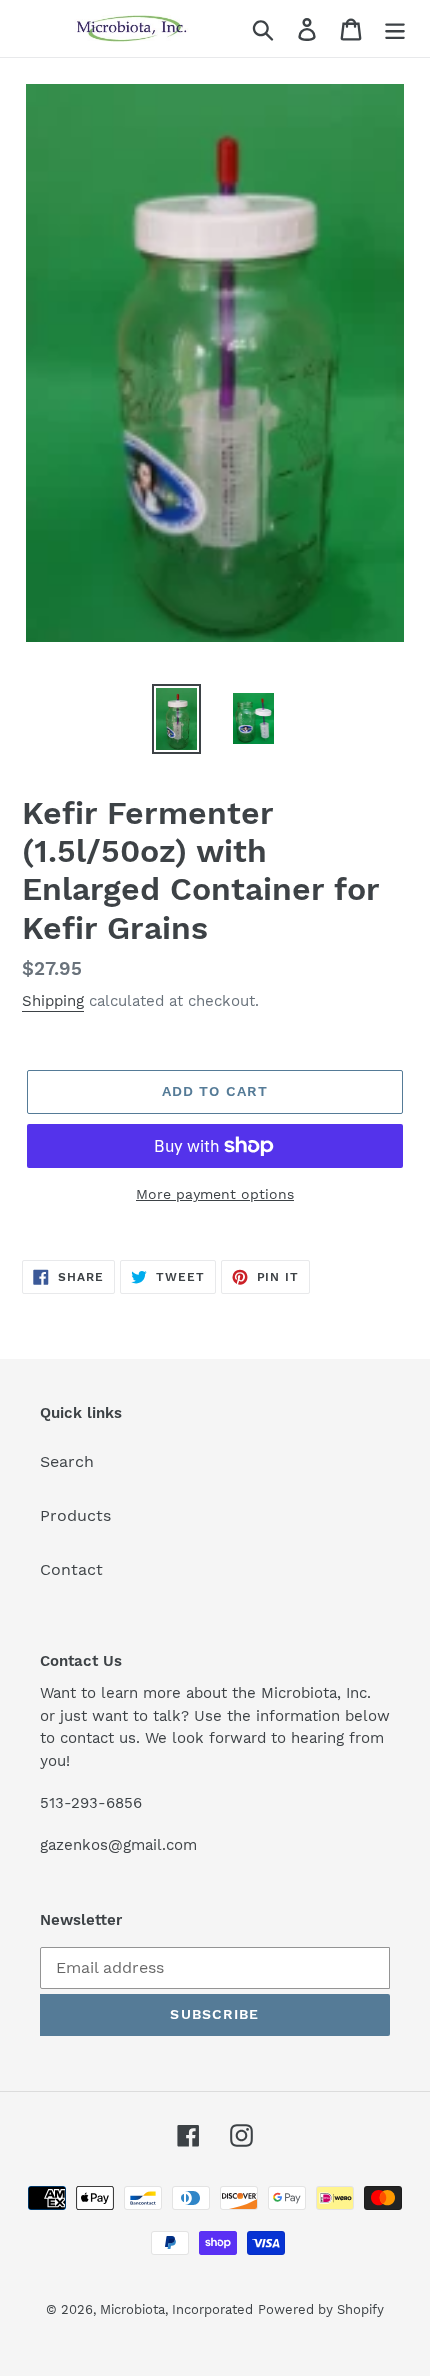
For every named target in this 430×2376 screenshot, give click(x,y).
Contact (71, 1569)
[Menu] (395, 28)
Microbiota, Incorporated (176, 2309)
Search (67, 1461)
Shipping (53, 1001)
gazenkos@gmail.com (118, 1845)
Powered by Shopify (321, 2309)
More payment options (215, 1194)
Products (75, 1515)
